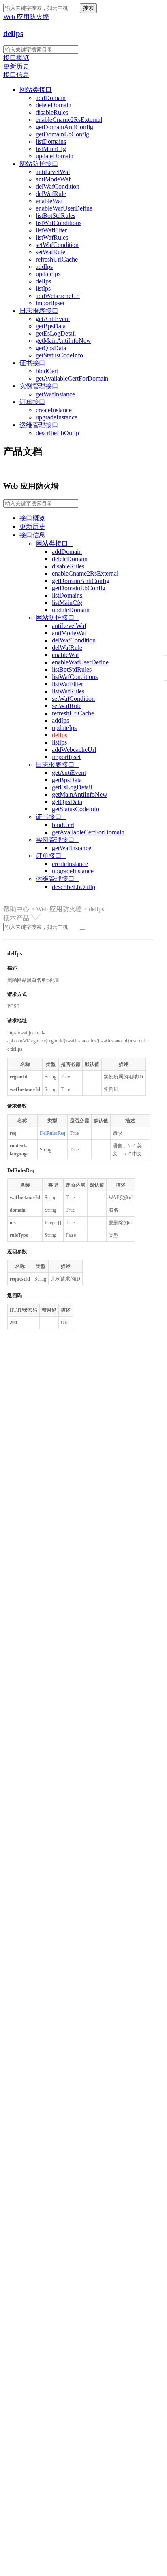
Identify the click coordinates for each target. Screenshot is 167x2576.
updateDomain (55, 156)
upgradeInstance (57, 417)
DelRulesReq (52, 1133)
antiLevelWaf (53, 172)
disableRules (52, 112)
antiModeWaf (53, 179)
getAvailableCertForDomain (72, 378)
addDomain (51, 98)
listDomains (51, 141)
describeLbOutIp (57, 433)
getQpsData (51, 348)
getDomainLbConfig (62, 134)
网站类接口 (36, 90)
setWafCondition (57, 245)
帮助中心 (17, 909)
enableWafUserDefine (64, 208)
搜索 (88, 8)
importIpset (50, 303)
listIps (43, 288)
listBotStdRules (56, 216)
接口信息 (16, 75)
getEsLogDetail (56, 333)
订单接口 (32, 402)
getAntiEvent (53, 319)
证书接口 (32, 363)
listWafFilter (51, 230)
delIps (13, 33)
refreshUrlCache (57, 259)
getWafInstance (55, 394)
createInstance (54, 410)
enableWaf (49, 201)
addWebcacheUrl (58, 296)
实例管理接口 (39, 386)
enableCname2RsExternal (69, 120)
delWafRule (51, 194)
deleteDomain (54, 105)
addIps (44, 267)
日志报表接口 (39, 311)
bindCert (47, 371)
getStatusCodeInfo (59, 355)
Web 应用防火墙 (59, 909)
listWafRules (52, 237)
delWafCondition (58, 186)
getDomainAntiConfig (64, 127)
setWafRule (50, 252)
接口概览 (16, 58)
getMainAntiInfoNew (63, 341)
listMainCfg (51, 149)
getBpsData (51, 326)
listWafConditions (59, 223)
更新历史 (16, 66)
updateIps (48, 274)
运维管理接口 (39, 425)
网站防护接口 (39, 164)
